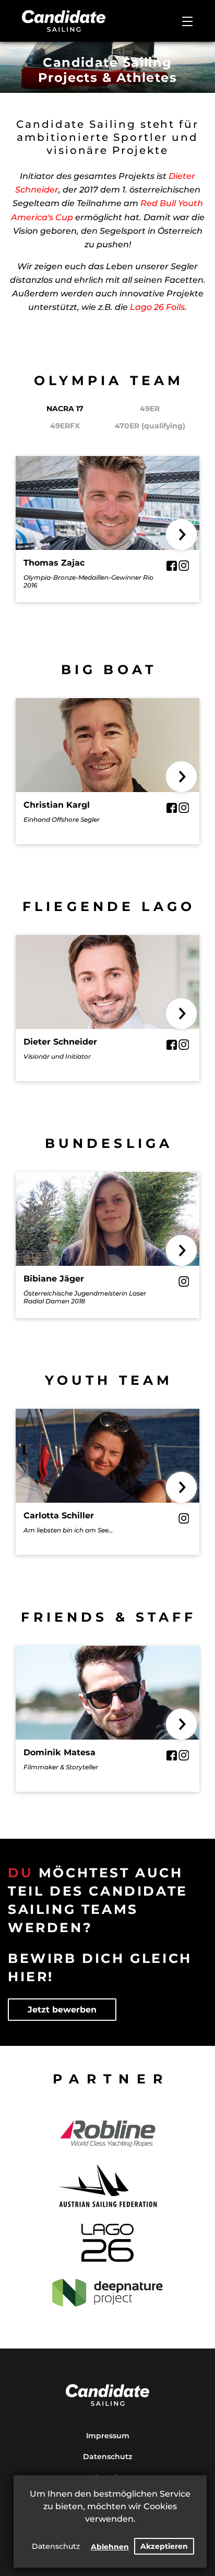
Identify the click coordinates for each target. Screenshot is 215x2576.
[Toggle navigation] (187, 21)
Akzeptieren (164, 2546)
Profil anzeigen (108, 513)
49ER (150, 409)
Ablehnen (110, 2547)
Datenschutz (56, 2546)
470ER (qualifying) (150, 426)
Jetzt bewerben (62, 2010)
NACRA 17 (65, 409)
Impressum (108, 2436)
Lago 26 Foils (157, 307)
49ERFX (65, 426)
